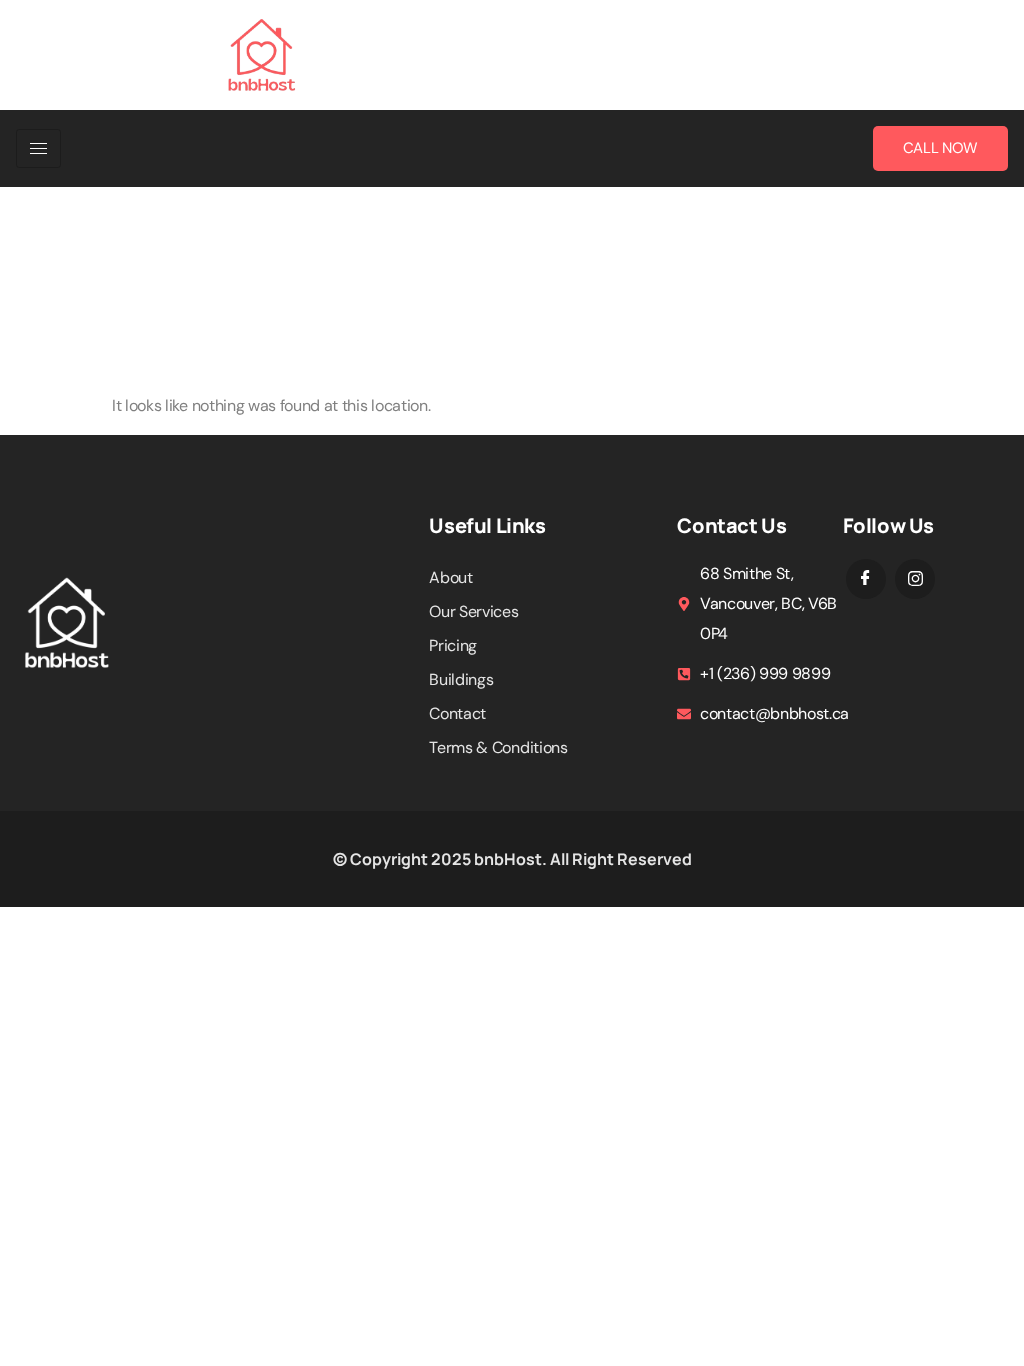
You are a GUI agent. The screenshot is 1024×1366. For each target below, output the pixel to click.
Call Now (940, 148)
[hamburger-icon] (38, 148)
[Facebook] (866, 579)
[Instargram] (915, 579)
